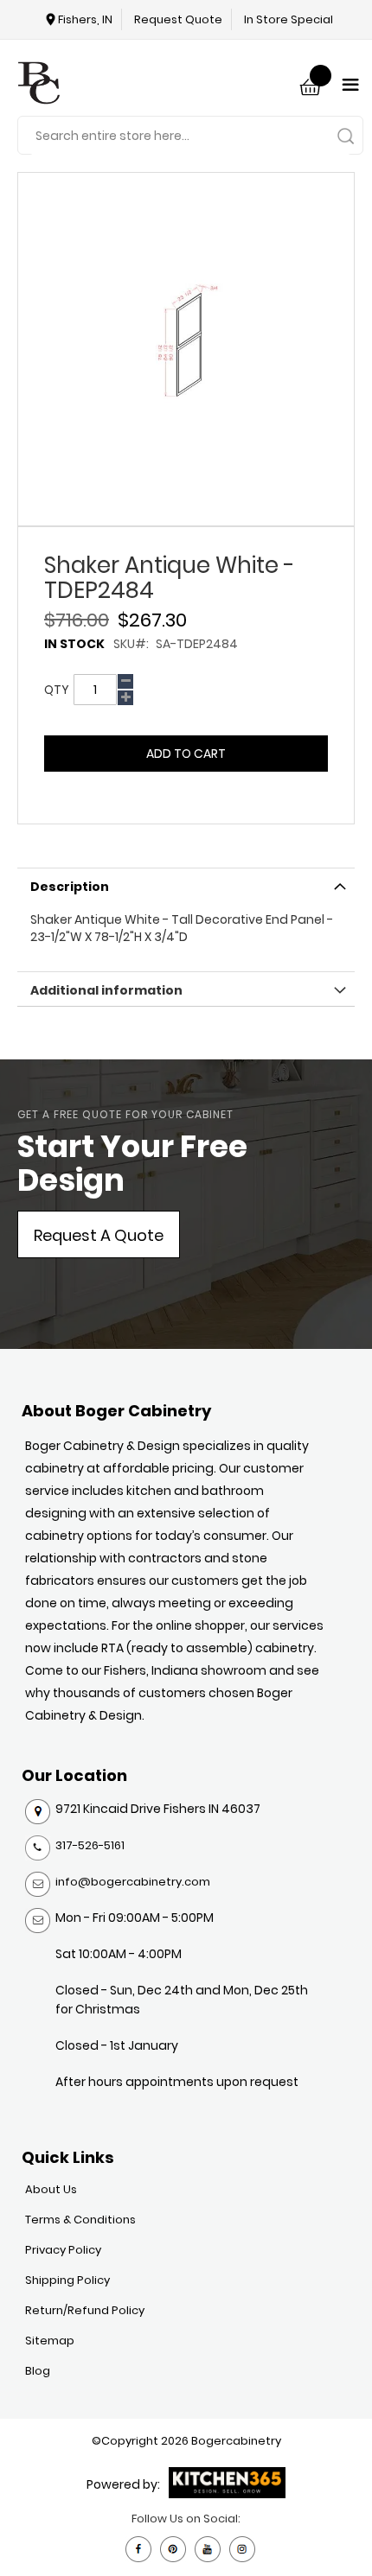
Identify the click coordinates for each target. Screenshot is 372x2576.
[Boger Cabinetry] (39, 85)
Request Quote (178, 19)
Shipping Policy (67, 2280)
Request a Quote (99, 1235)
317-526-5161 (90, 1845)
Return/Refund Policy (85, 2310)
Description (70, 887)
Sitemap (50, 2341)
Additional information (106, 990)
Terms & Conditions (80, 2220)
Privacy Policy (63, 2250)
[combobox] (190, 136)
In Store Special (289, 19)
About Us (51, 2189)
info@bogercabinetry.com (133, 1882)
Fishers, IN (85, 19)
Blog (38, 2371)
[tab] (186, 885)
